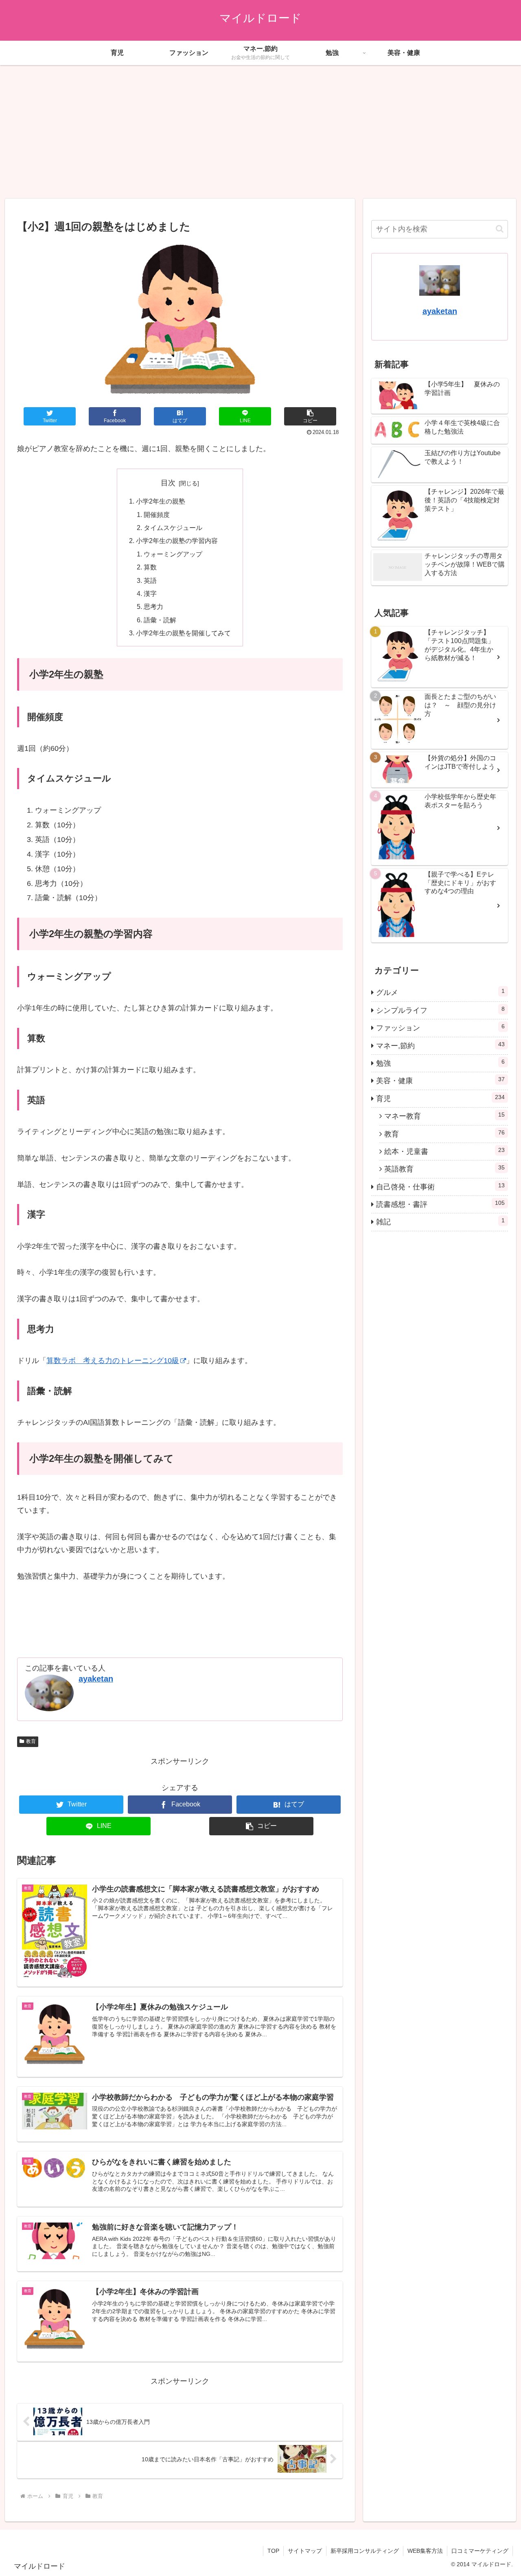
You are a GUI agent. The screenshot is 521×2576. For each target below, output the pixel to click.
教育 (31, 1741)
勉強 (440, 1062)
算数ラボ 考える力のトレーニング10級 (113, 1361)
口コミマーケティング (480, 2551)
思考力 (153, 606)
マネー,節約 (440, 1045)
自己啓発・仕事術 (440, 1186)
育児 (440, 1098)
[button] (310, 416)
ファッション (440, 1027)
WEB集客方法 (425, 2551)
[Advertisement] (260, 132)
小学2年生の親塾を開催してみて (183, 633)
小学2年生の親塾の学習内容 (177, 541)
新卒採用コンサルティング (365, 2551)
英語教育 (444, 1169)
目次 (168, 483)
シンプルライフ (440, 1010)
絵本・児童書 (444, 1151)
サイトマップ (305, 2551)
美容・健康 (440, 1080)
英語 (150, 580)
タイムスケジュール (173, 528)
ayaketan (96, 1679)
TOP (273, 2551)
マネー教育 (444, 1116)
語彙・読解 (160, 620)
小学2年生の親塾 (161, 501)
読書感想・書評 (440, 1204)
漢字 (150, 593)
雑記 (440, 1221)
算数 (150, 567)
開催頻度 (157, 515)
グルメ (440, 992)
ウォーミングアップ (173, 554)
